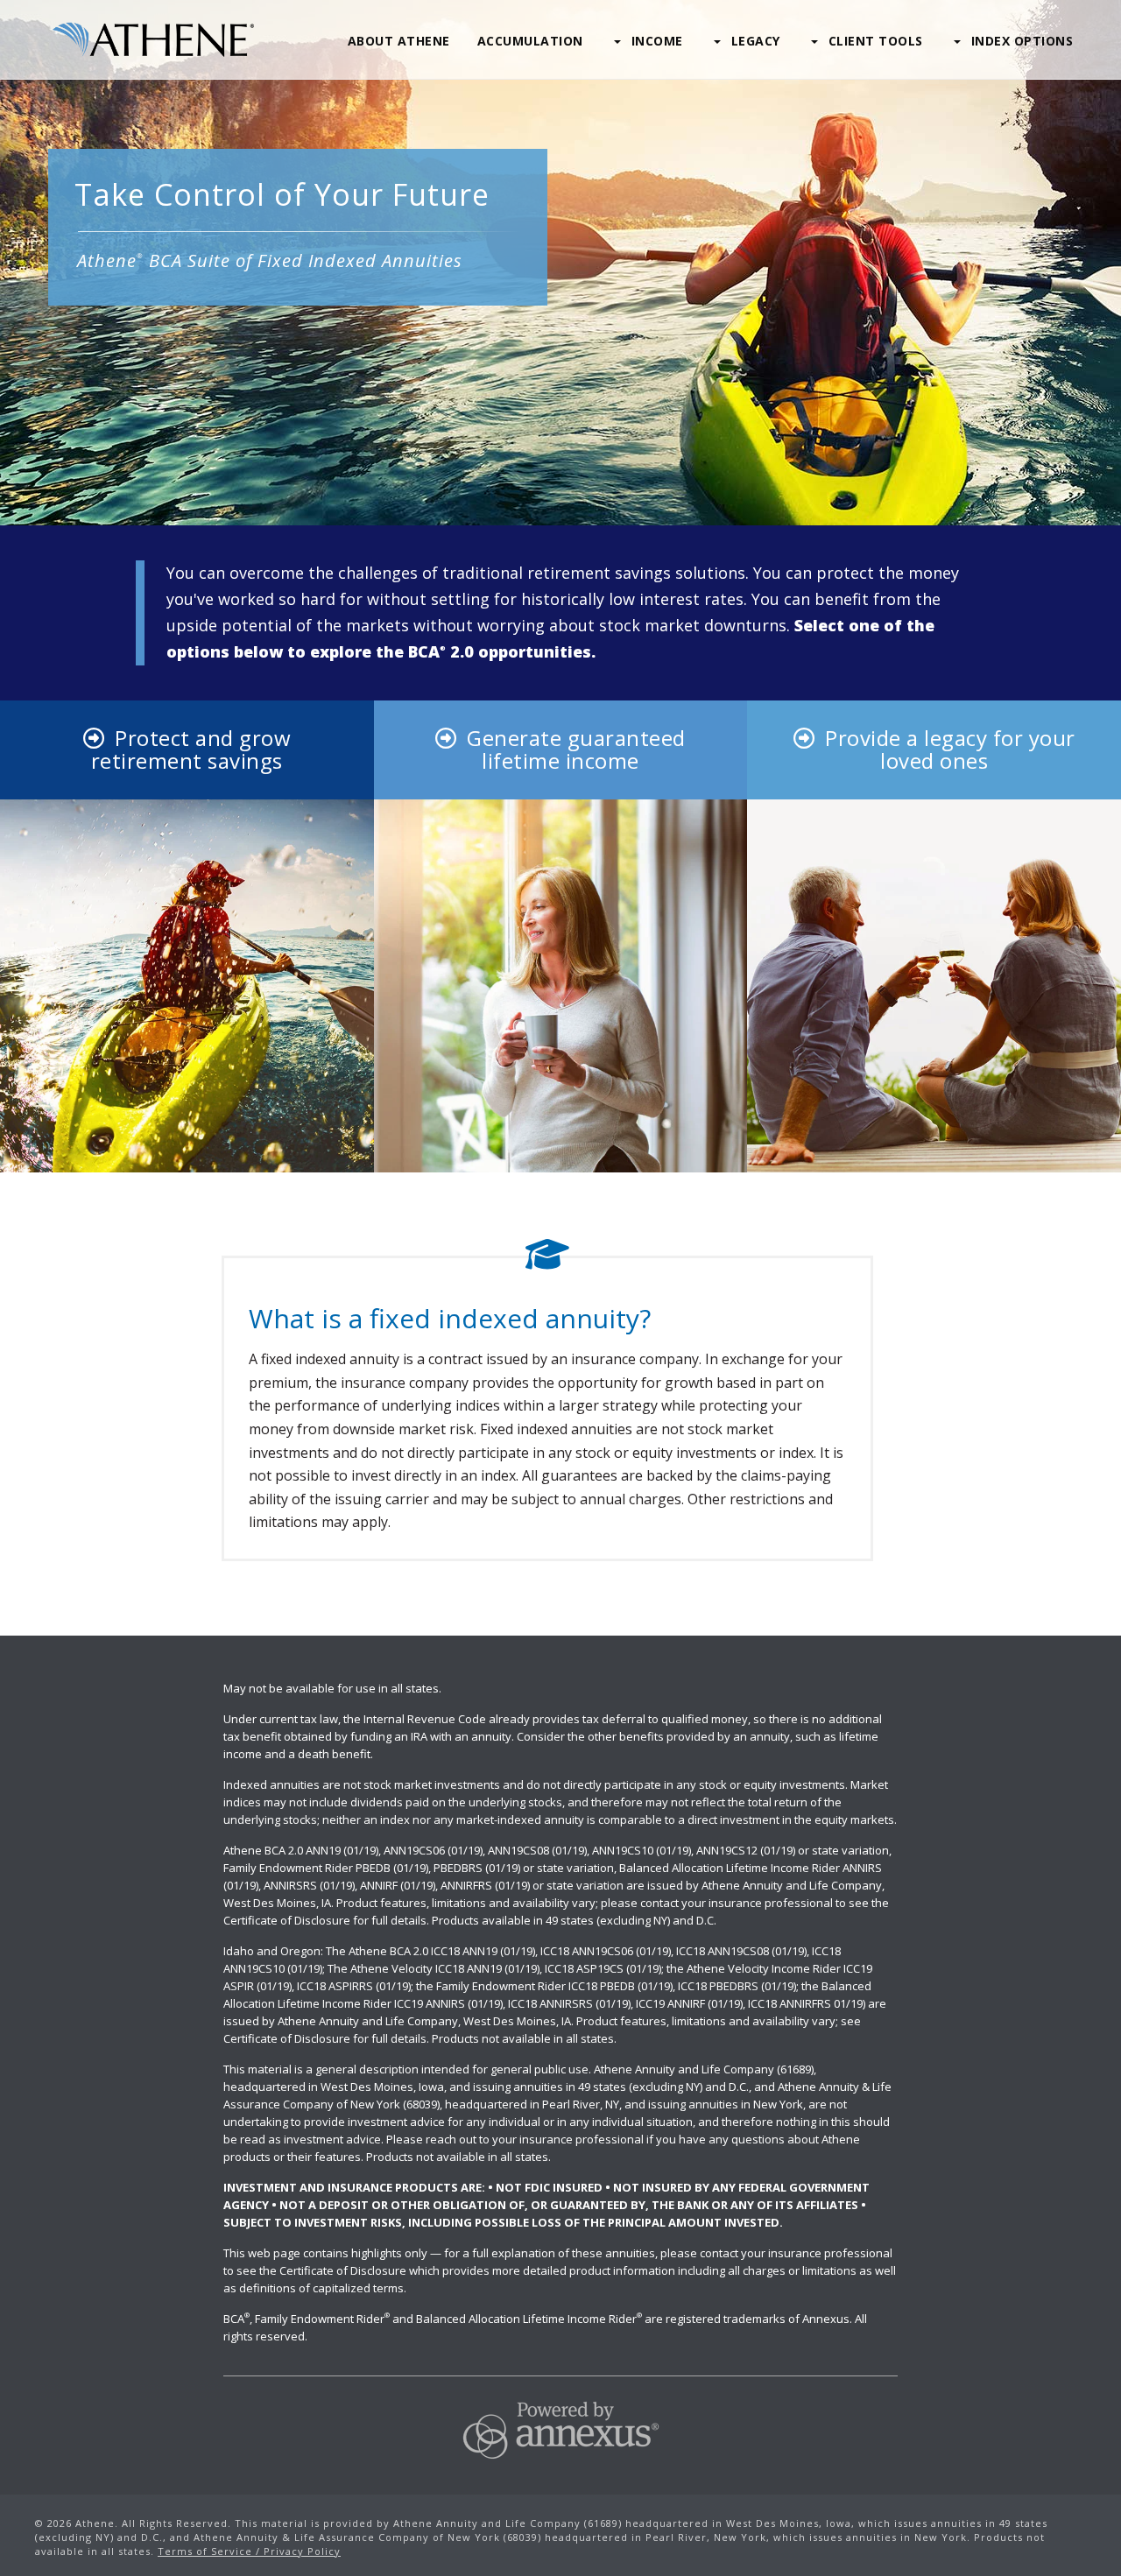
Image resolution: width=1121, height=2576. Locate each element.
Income (657, 41)
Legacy (756, 41)
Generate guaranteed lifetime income (576, 750)
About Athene (399, 41)
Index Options (1022, 41)
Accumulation (530, 41)
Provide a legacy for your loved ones (950, 750)
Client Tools (876, 41)
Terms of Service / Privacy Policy (249, 2551)
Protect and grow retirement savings (191, 750)
